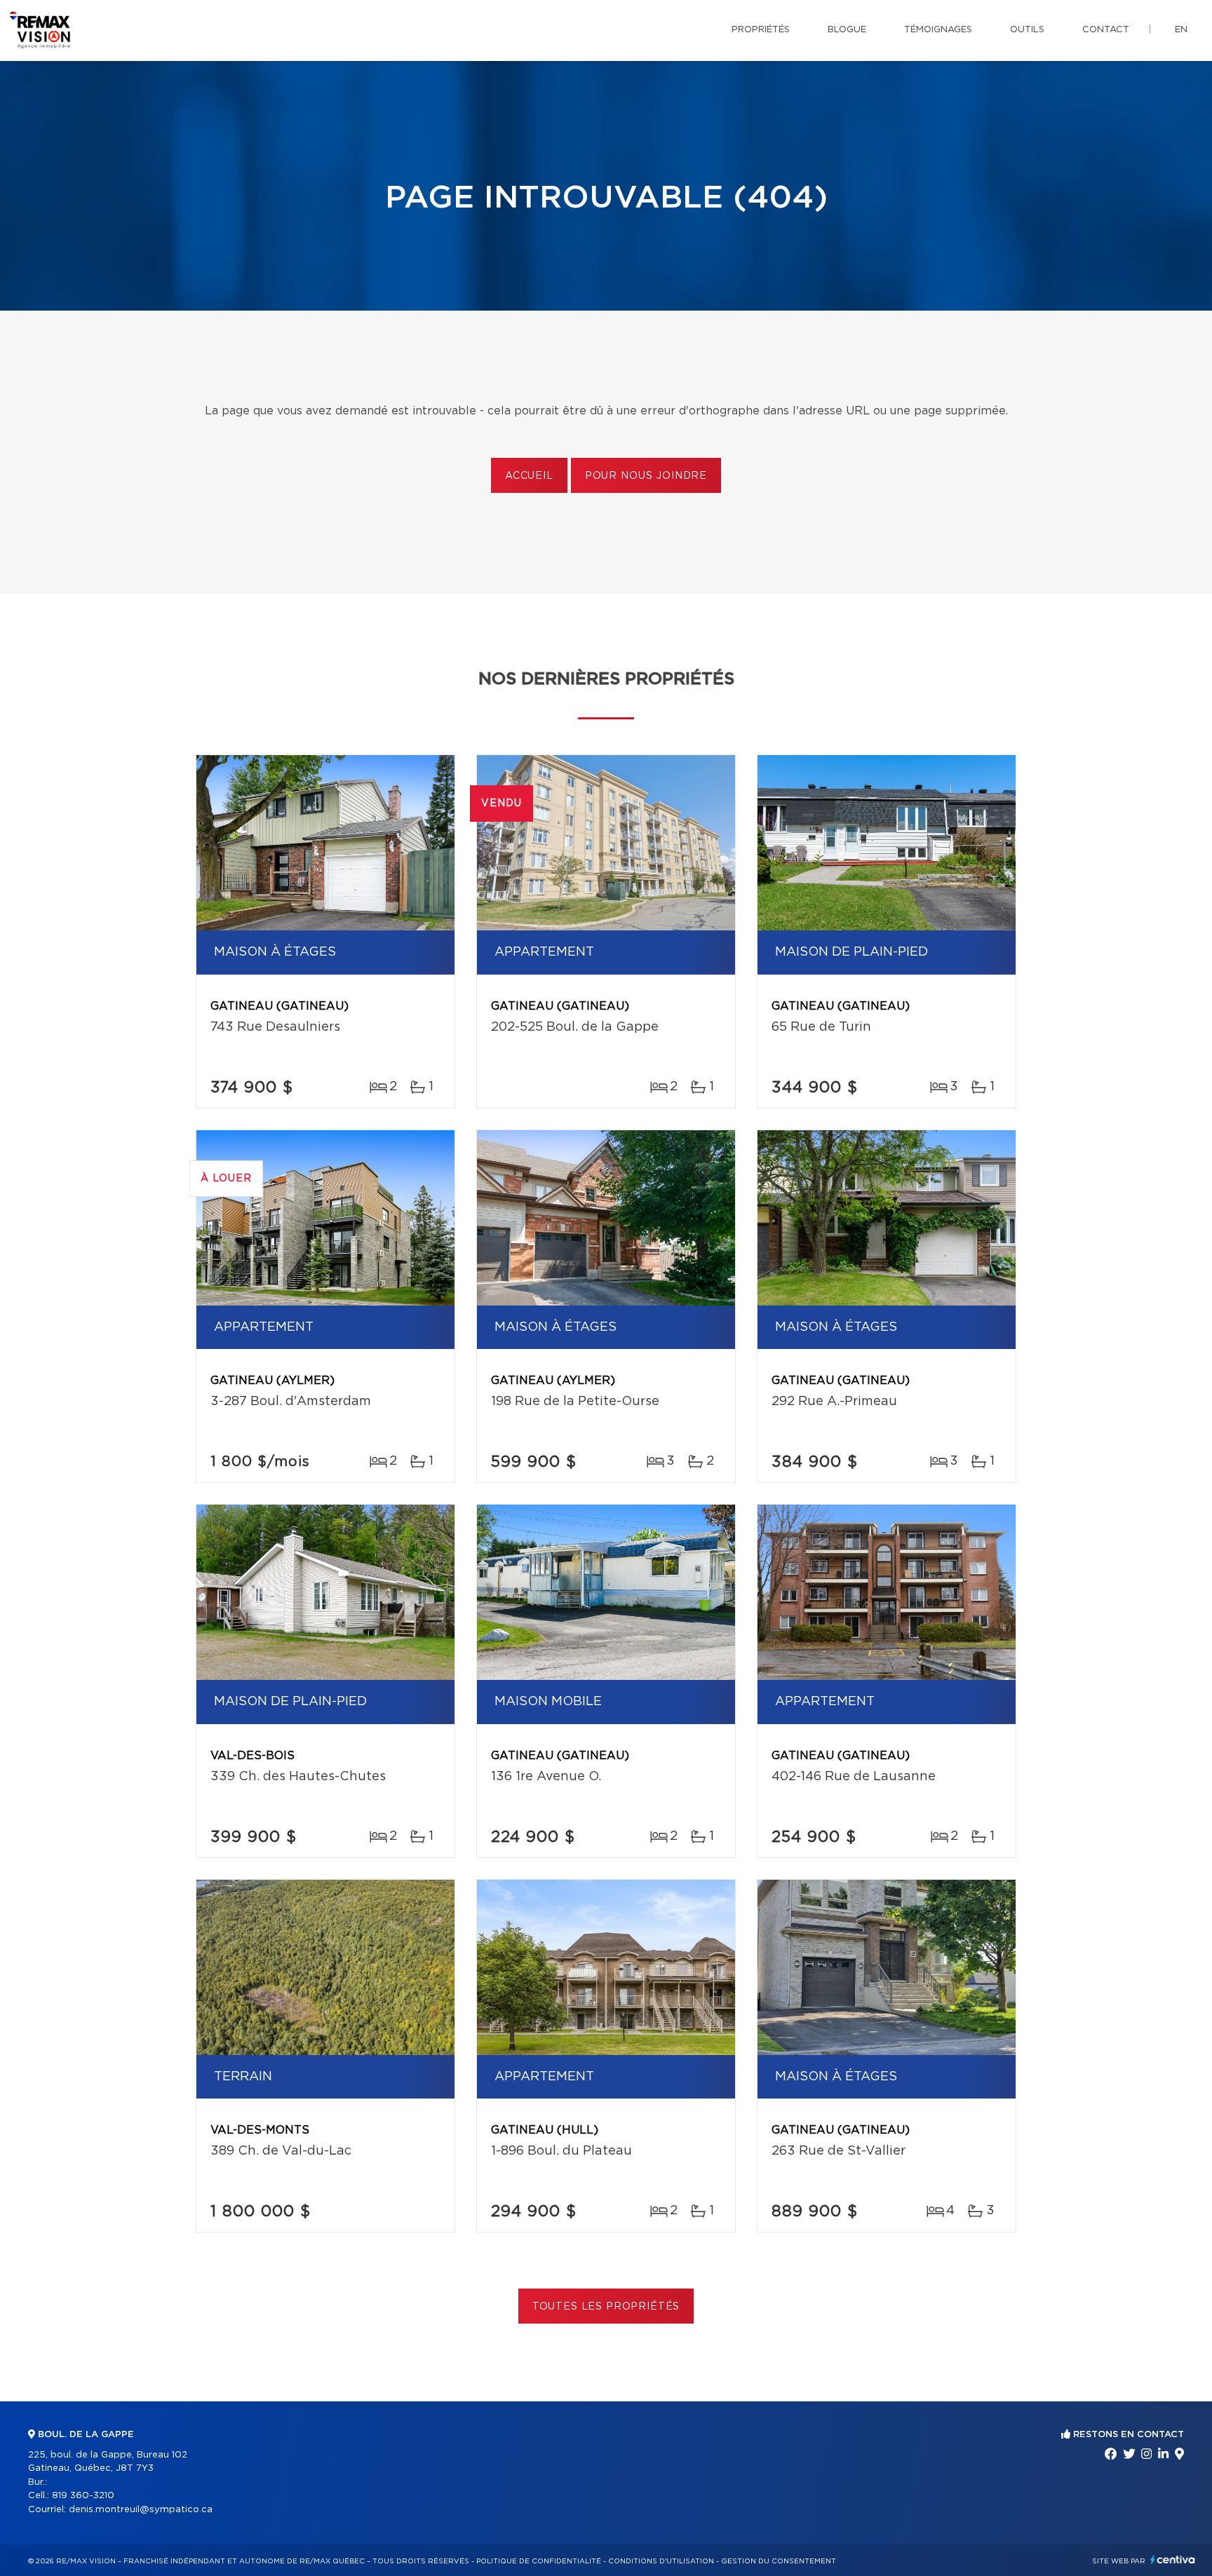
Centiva (1173, 2560)
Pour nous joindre (646, 476)
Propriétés (761, 30)
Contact (1106, 30)
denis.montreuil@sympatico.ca (141, 2510)
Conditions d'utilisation (661, 2561)
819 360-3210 (83, 2496)
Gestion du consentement (779, 2561)
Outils (1027, 30)
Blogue (847, 30)
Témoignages (938, 30)
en (1181, 30)
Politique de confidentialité (539, 2561)
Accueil (529, 476)
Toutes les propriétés (606, 2307)
